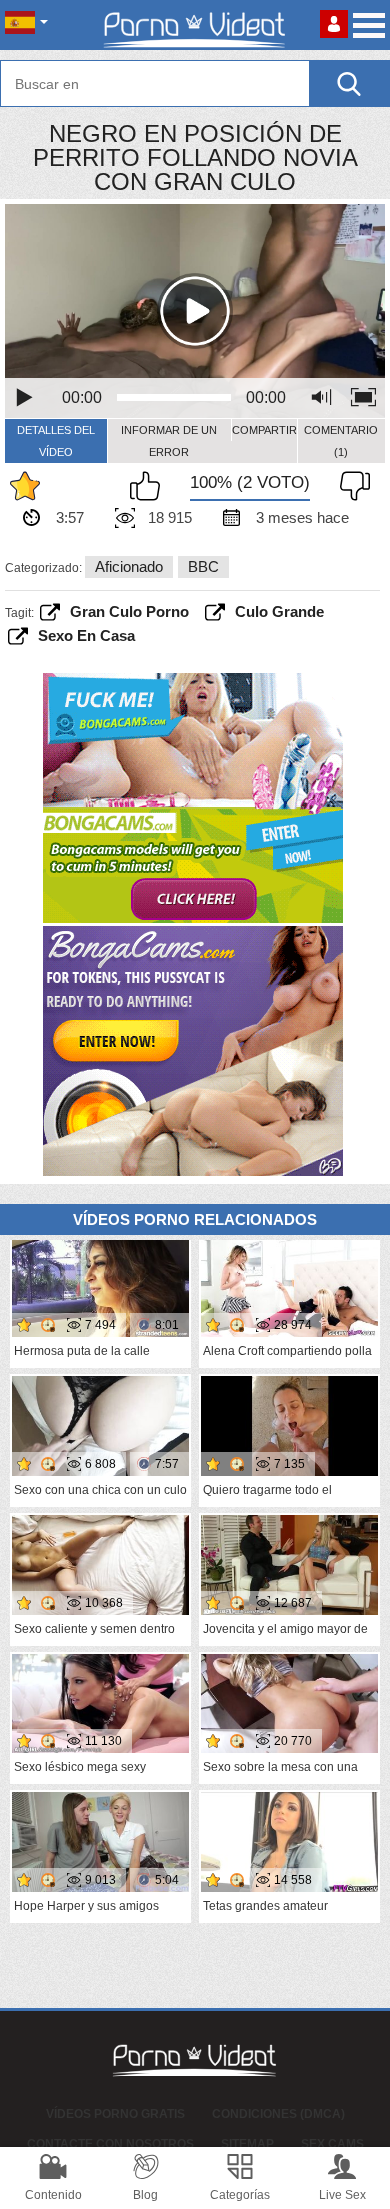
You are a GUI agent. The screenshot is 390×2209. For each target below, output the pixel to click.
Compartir (264, 430)
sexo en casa (86, 635)
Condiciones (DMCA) (278, 2114)
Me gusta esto (150, 486)
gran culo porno (129, 611)
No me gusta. (350, 486)
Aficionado (129, 566)
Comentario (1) (341, 441)
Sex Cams (332, 2144)
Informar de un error (169, 441)
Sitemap (247, 2144)
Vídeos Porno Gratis (115, 2114)
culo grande (279, 611)
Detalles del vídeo (56, 441)
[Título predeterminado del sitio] (195, 25)
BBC (203, 566)
